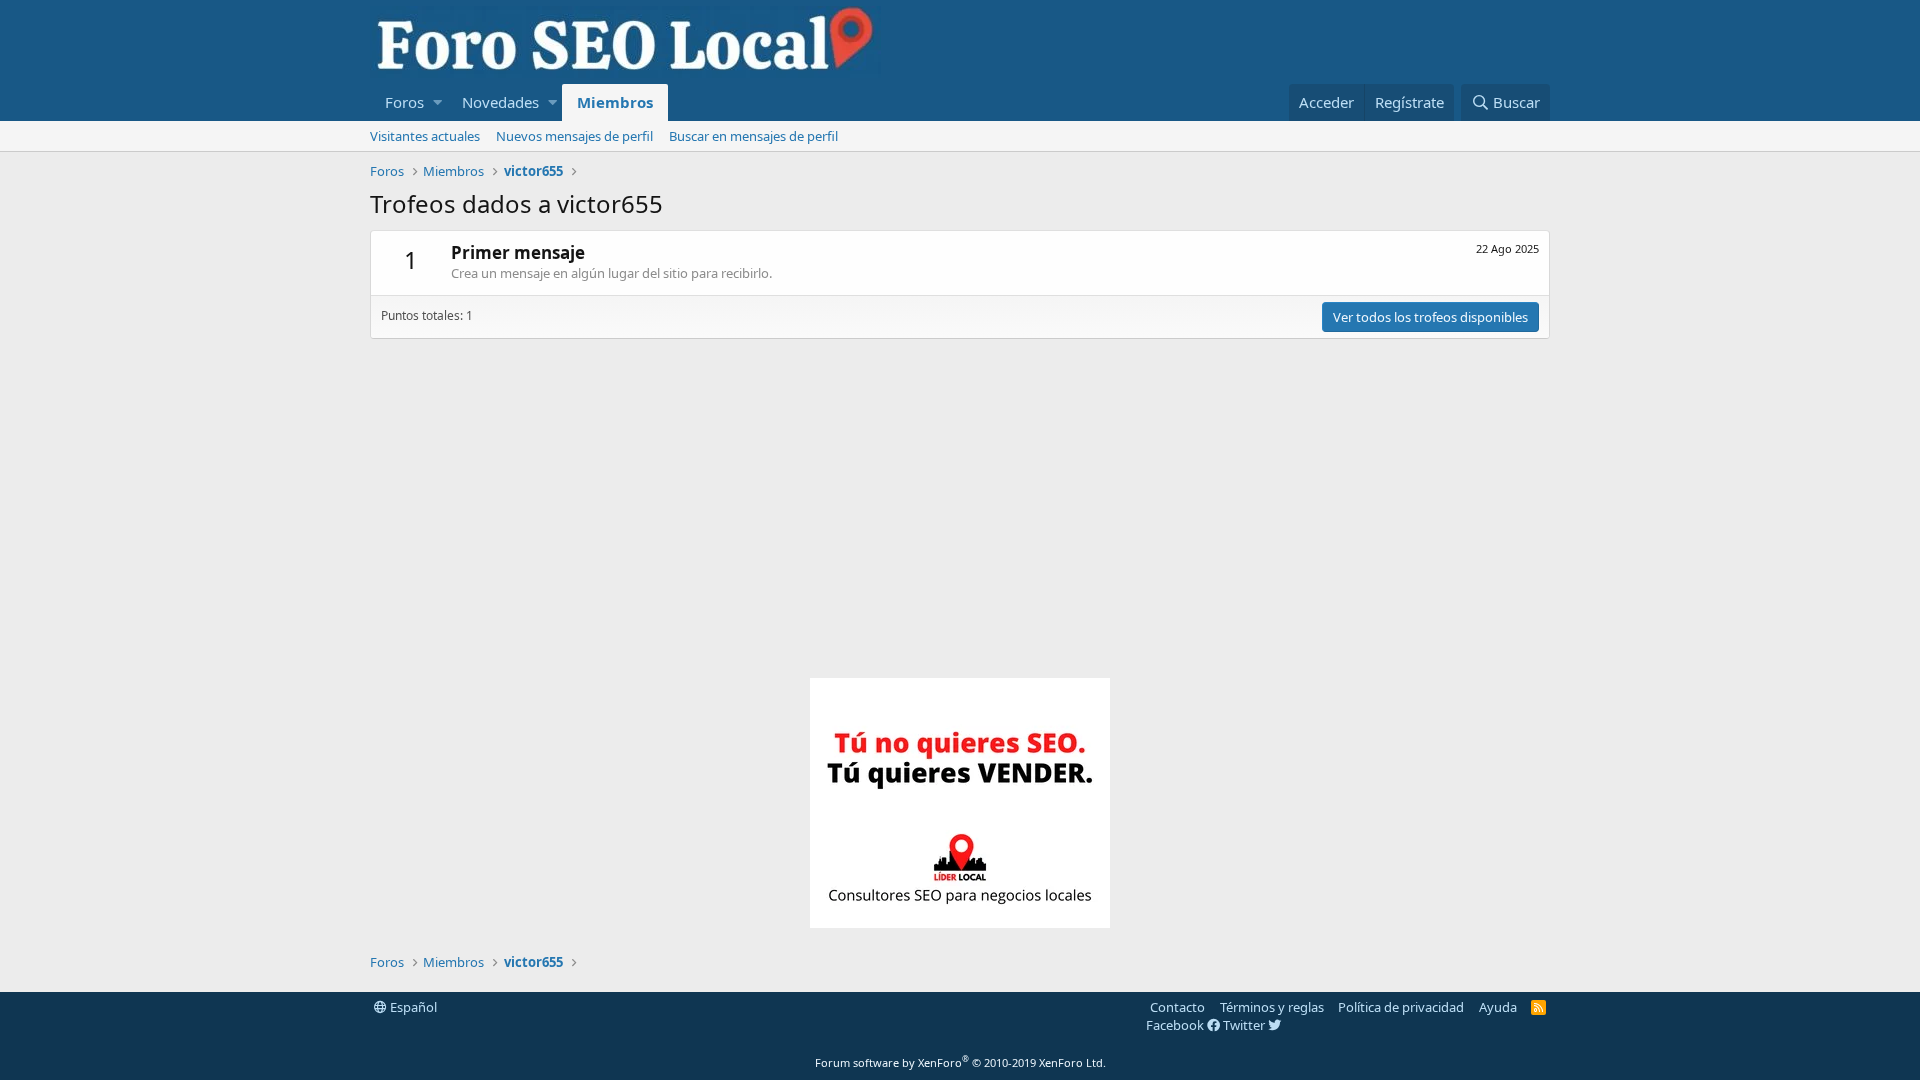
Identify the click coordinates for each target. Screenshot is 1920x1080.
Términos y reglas (1272, 1007)
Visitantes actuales (425, 136)
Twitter (1245, 1025)
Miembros (615, 102)
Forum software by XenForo (960, 1062)
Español (412, 1007)
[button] (437, 102)
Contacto (1177, 1007)
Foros (404, 102)
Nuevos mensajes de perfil (574, 136)
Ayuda (1498, 1007)
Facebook (1176, 1025)
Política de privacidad (1401, 1007)
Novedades (500, 102)
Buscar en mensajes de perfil (753, 136)
